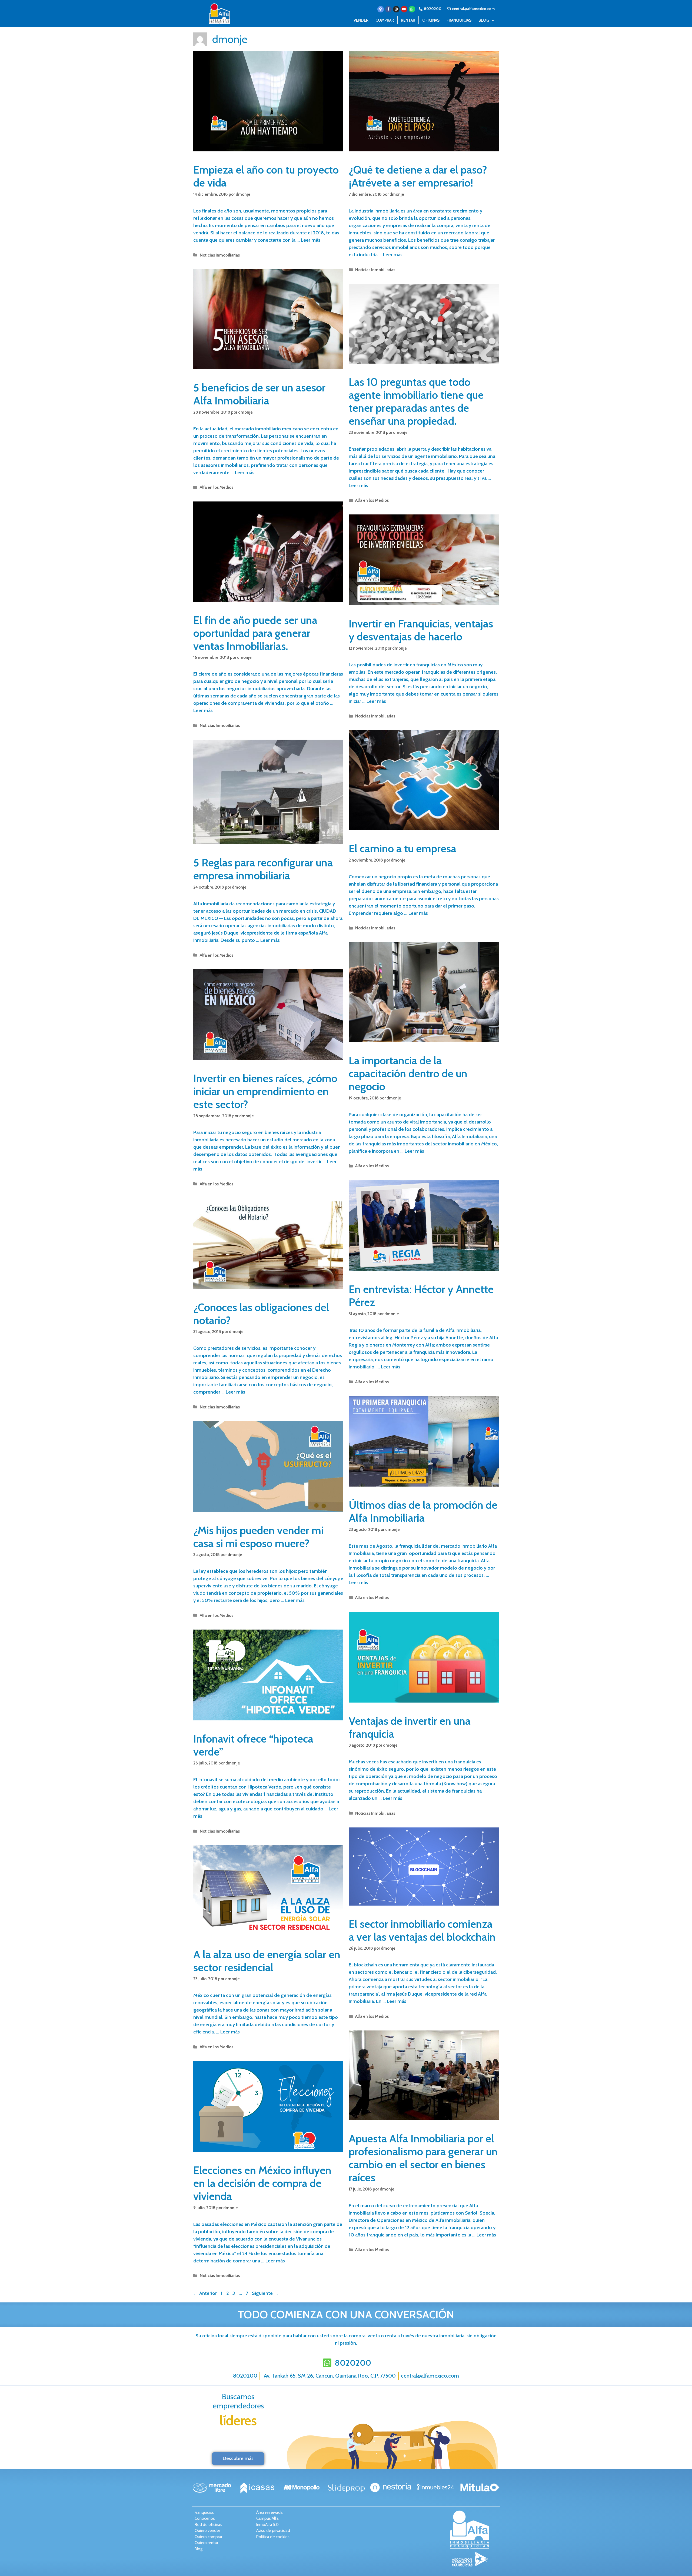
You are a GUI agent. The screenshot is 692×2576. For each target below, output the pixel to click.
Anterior (205, 2293)
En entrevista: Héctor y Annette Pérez (421, 1296)
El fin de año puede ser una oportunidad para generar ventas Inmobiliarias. (255, 633)
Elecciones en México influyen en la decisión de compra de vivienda (262, 2183)
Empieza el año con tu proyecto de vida (266, 176)
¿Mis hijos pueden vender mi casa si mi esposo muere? (258, 1537)
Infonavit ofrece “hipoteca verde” (253, 1745)
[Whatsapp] (412, 9)
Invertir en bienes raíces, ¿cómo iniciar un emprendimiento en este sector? (265, 1091)
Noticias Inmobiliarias (220, 255)
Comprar (385, 20)
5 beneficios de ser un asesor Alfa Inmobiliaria (259, 394)
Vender (361, 20)
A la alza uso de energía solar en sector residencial (267, 1961)
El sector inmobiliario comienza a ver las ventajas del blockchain (422, 1930)
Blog (484, 20)
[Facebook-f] (388, 9)
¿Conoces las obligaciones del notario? (261, 1314)
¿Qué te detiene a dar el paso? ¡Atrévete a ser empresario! (418, 176)
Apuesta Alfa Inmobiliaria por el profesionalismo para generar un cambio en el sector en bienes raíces (423, 2158)
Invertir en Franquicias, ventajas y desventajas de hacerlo (421, 630)
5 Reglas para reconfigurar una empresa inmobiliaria (263, 869)
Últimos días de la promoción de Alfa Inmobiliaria (423, 1511)
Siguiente (265, 2293)
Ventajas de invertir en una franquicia (410, 1727)
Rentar (408, 20)
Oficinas (431, 20)
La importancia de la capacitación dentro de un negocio (408, 1073)
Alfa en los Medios (217, 487)
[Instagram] (396, 9)
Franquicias (459, 20)
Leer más (311, 240)
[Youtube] (404, 9)
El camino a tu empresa (402, 848)
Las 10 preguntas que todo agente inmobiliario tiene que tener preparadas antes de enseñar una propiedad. (416, 401)
